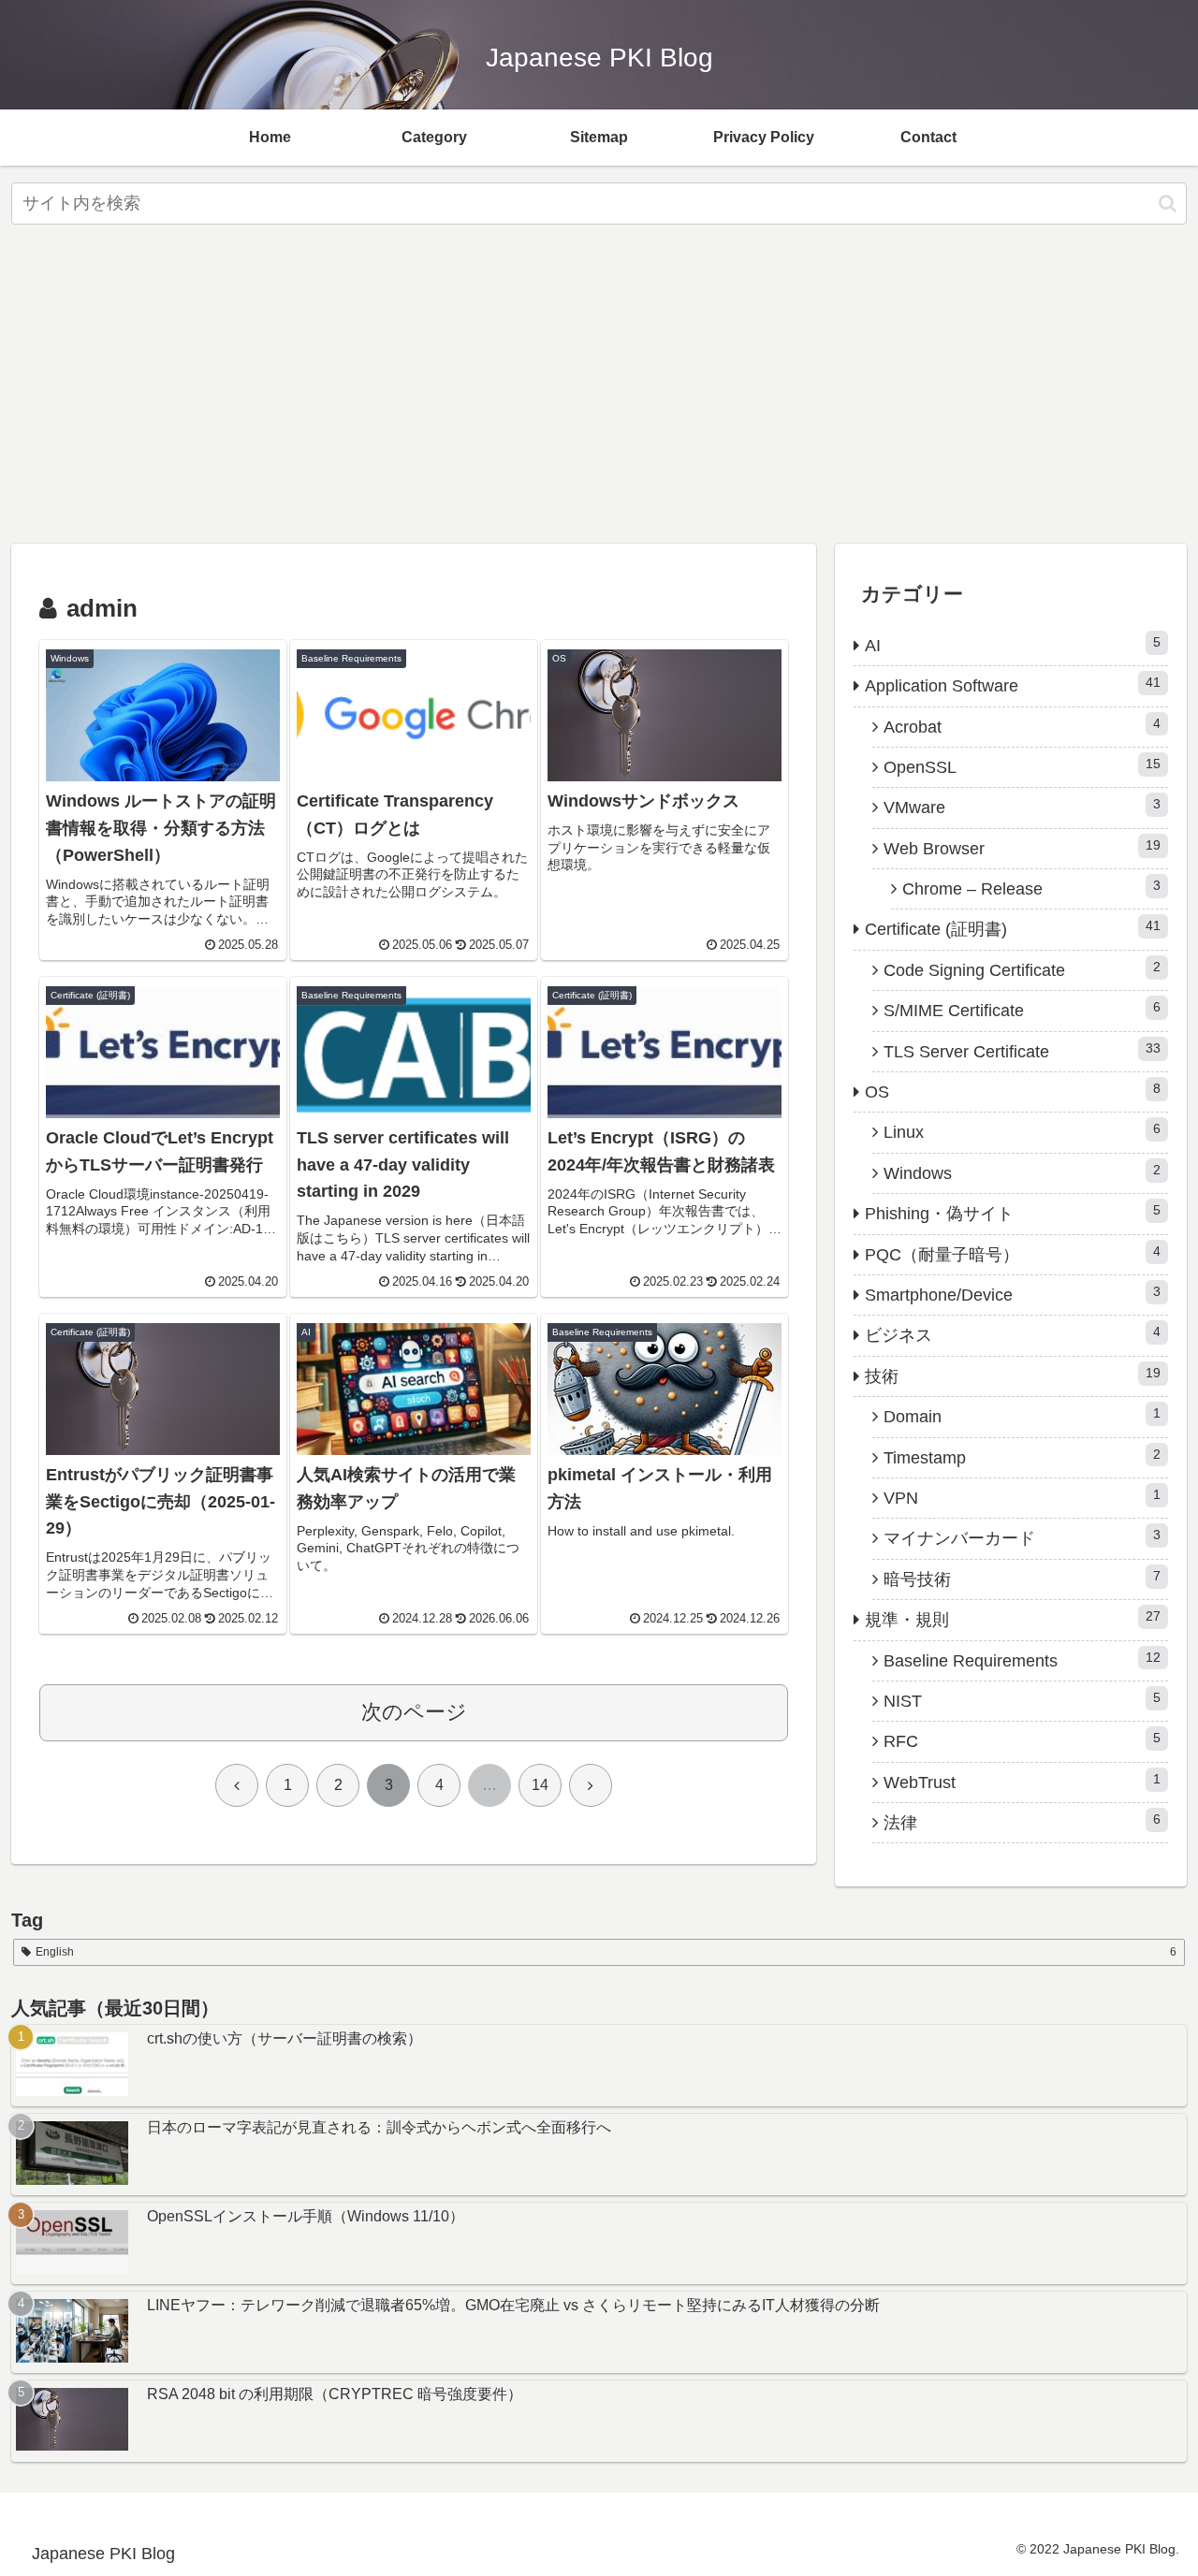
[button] (1168, 204)
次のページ (414, 1712)
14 (540, 1785)
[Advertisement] (599, 389)
